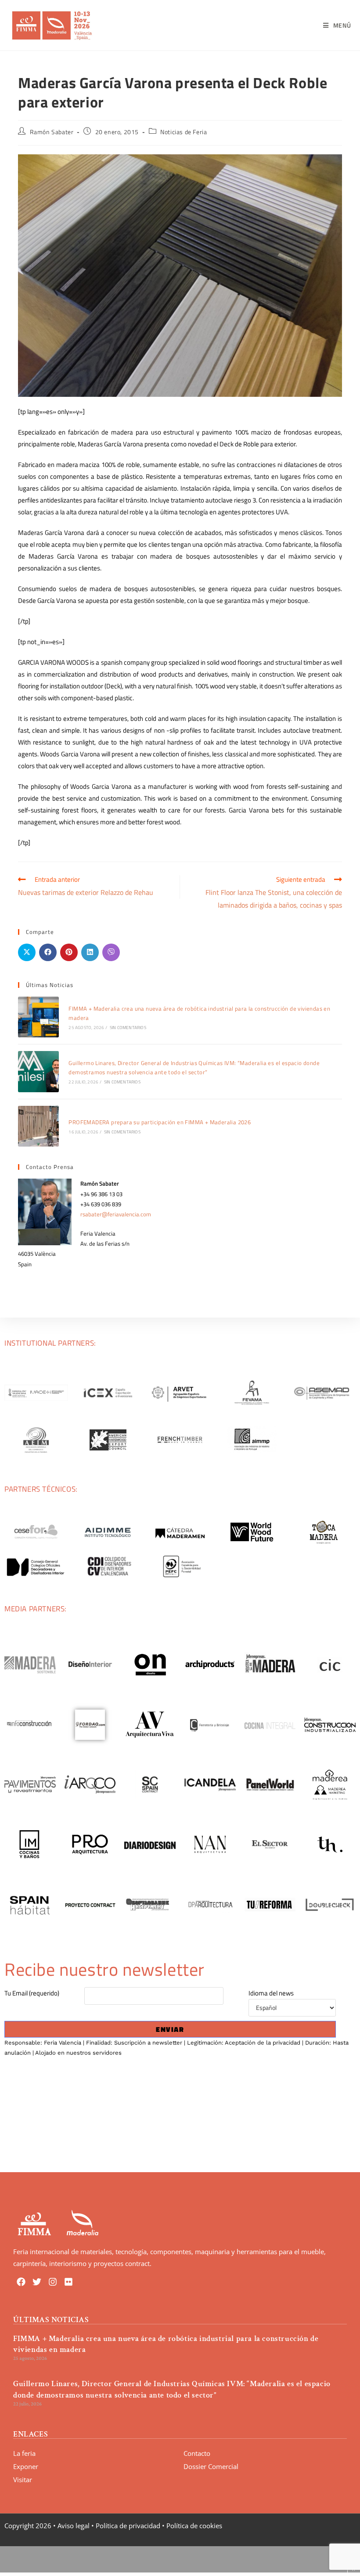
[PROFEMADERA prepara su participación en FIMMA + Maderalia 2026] (38, 1126)
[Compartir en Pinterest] (69, 952)
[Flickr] (68, 2282)
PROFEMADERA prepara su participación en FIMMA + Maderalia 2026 (160, 1122)
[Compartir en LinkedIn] (90, 952)
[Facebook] (21, 2282)
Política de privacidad (128, 2526)
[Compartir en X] (27, 952)
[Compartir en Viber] (111, 952)
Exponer (26, 2466)
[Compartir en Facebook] (48, 952)
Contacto (197, 2453)
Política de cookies (194, 2526)
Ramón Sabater (52, 132)
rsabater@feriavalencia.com (116, 1214)
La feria (24, 2453)
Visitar (23, 2480)
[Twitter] (37, 2282)
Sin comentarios (128, 1028)
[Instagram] (53, 2282)
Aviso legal (74, 2526)
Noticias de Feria (184, 132)
